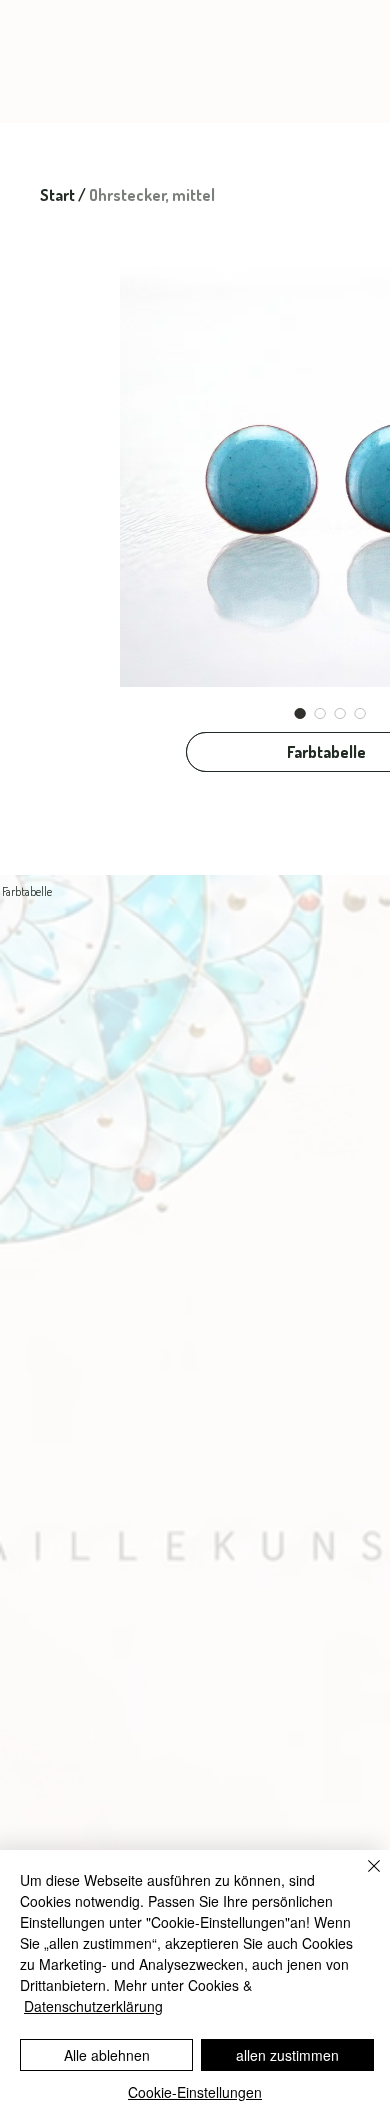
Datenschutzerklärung (93, 2006)
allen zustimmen (287, 2055)
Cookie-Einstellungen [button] (195, 2092)
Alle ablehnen (107, 2055)
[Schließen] (362, 1878)
